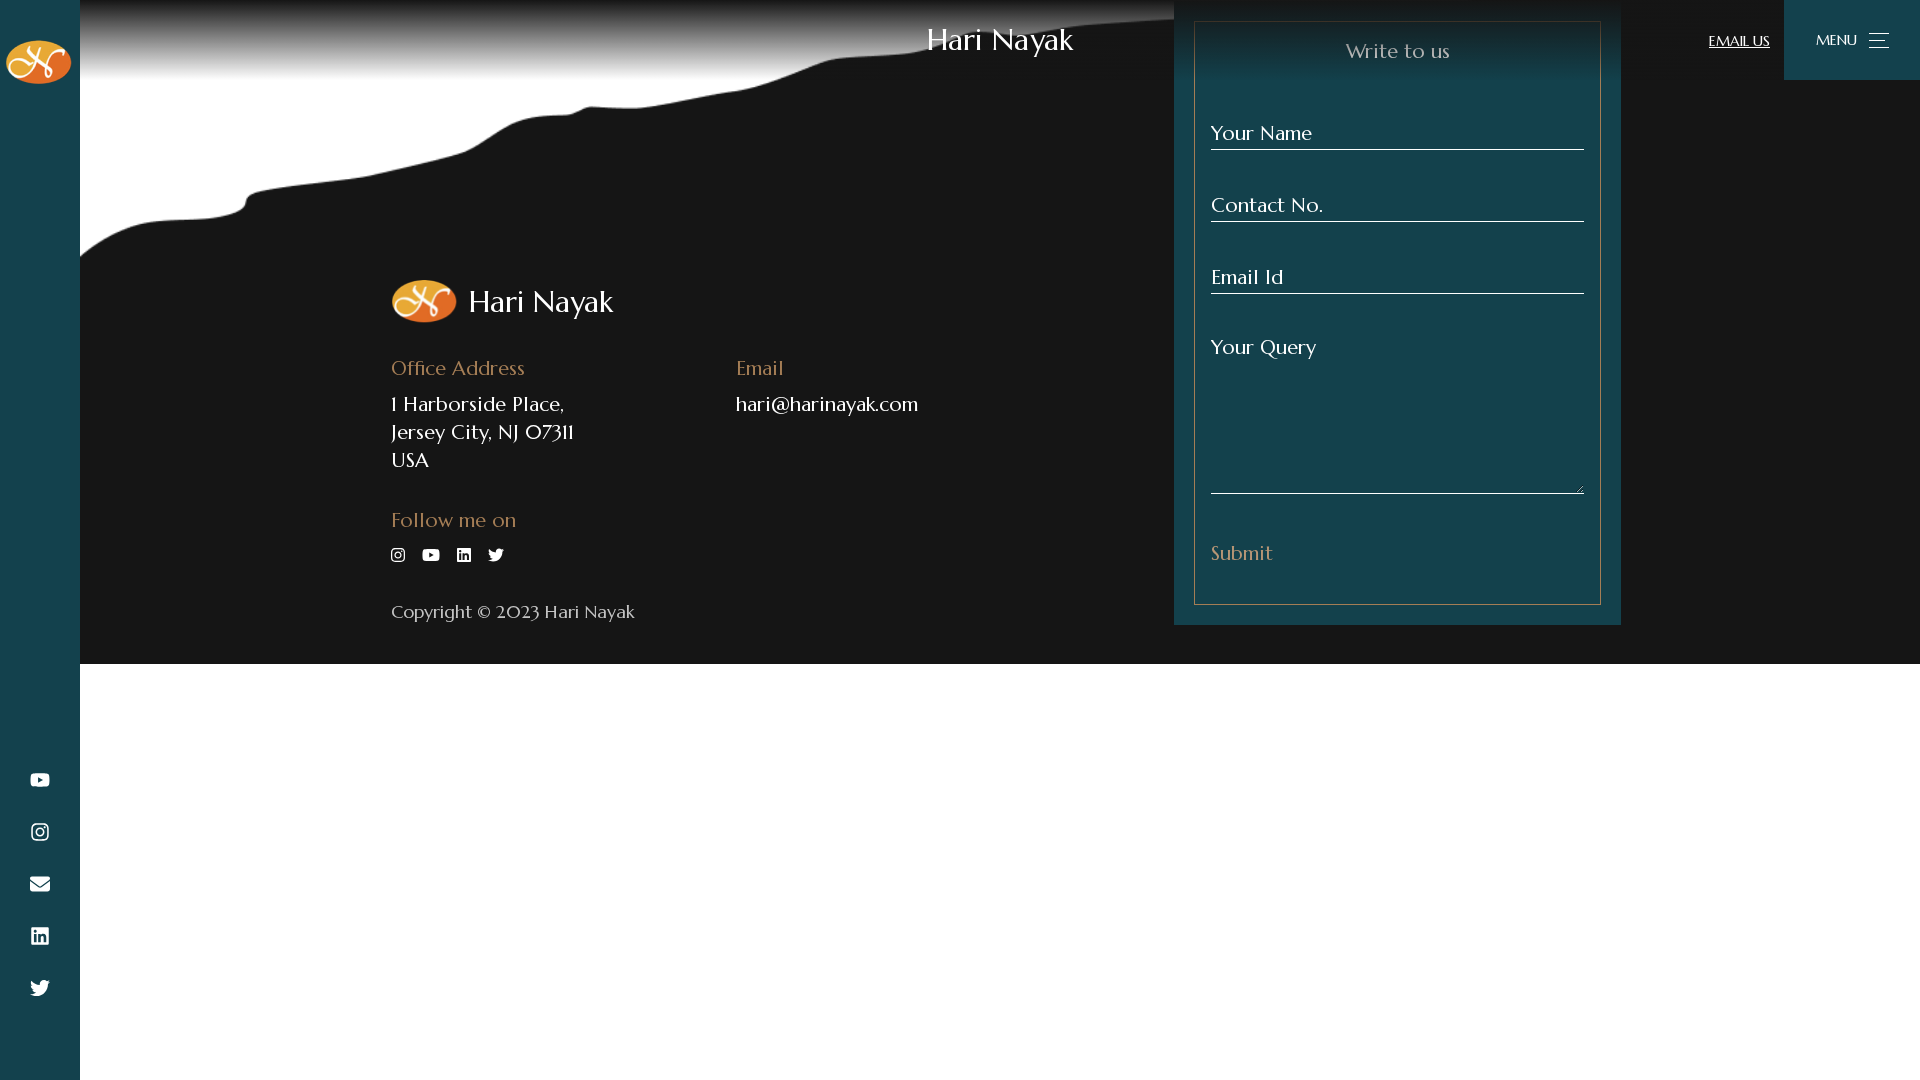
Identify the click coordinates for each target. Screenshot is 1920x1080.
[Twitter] (40, 990)
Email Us (1739, 41)
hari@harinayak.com (827, 404)
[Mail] (40, 886)
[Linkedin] (40, 938)
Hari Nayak (1000, 39)
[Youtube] (40, 782)
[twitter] (502, 555)
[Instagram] (40, 834)
